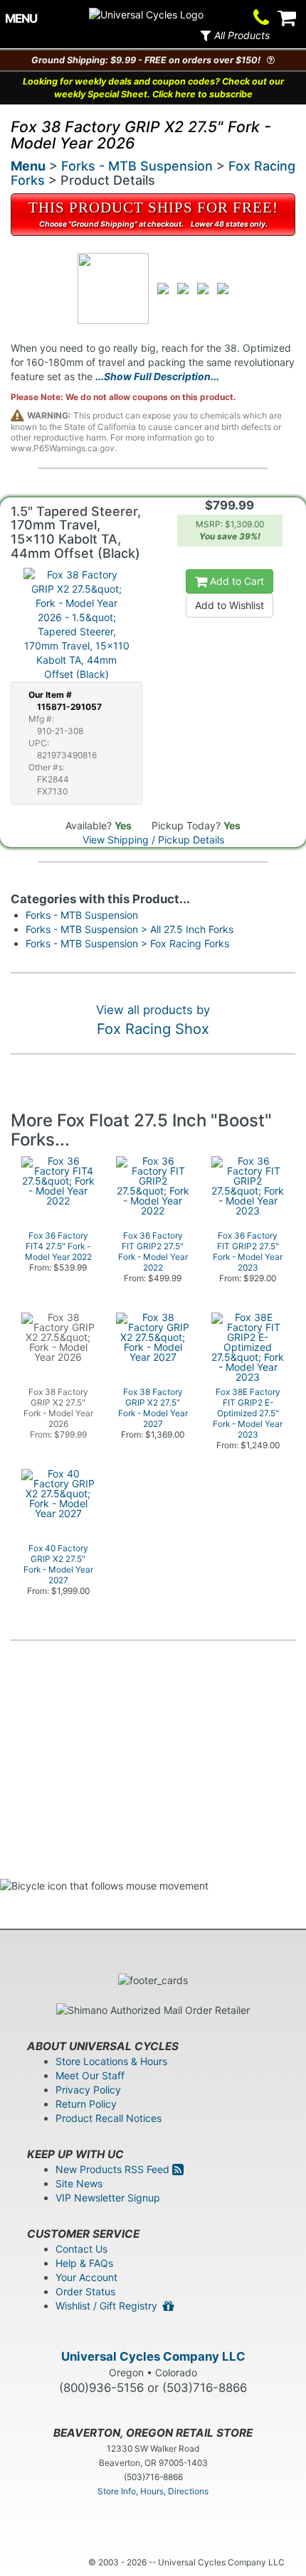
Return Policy (86, 2104)
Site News (79, 2183)
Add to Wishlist (229, 605)
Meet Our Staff (90, 2075)
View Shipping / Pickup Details (153, 840)
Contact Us (81, 2249)
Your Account (86, 2277)
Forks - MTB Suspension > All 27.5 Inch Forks (130, 929)
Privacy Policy (88, 2090)
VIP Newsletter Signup (108, 2198)
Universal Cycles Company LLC (153, 2356)
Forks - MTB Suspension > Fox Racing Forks (127, 943)
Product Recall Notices (109, 2118)
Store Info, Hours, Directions (153, 2491)
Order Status (85, 2291)
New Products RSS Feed (114, 2169)
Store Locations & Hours (111, 2061)
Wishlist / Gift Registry (109, 2306)
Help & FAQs (84, 2263)
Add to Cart (236, 581)
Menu (28, 166)
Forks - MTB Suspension (137, 166)
